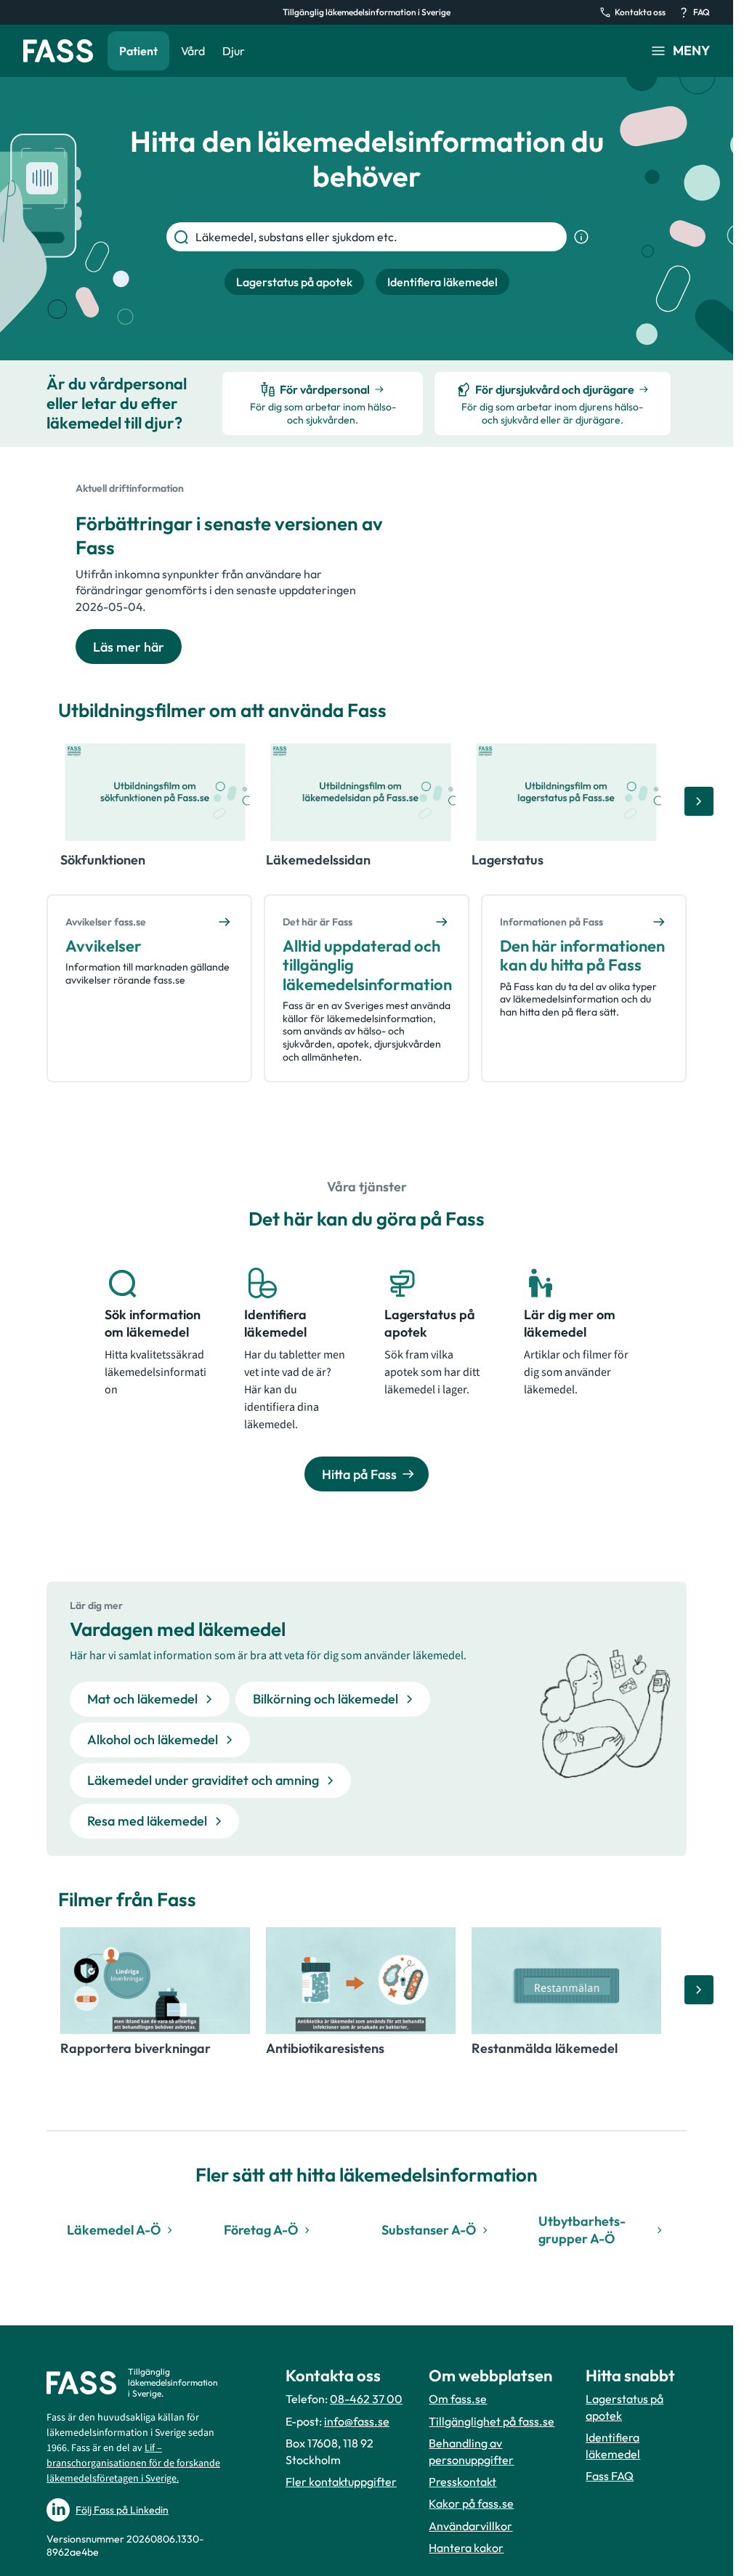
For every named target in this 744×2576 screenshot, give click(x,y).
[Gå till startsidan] (58, 51)
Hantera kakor (466, 2548)
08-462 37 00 (366, 2399)
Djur (234, 51)
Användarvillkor (470, 2526)
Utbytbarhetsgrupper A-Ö (582, 2229)
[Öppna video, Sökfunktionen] (155, 792)
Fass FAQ (610, 2476)
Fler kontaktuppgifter (341, 2482)
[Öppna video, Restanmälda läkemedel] (566, 1981)
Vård (193, 51)
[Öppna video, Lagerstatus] (566, 792)
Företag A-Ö (261, 2230)
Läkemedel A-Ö (114, 2230)
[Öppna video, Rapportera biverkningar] (155, 1981)
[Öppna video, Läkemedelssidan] (361, 792)
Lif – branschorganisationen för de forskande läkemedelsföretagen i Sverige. (133, 2463)
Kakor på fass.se (471, 2503)
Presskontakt (462, 2482)
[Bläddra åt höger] (699, 801)
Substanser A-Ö (429, 2230)
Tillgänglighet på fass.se (492, 2421)
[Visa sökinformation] (581, 237)
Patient (138, 51)
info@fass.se (357, 2421)
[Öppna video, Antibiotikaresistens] (361, 1981)
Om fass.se (458, 2399)
